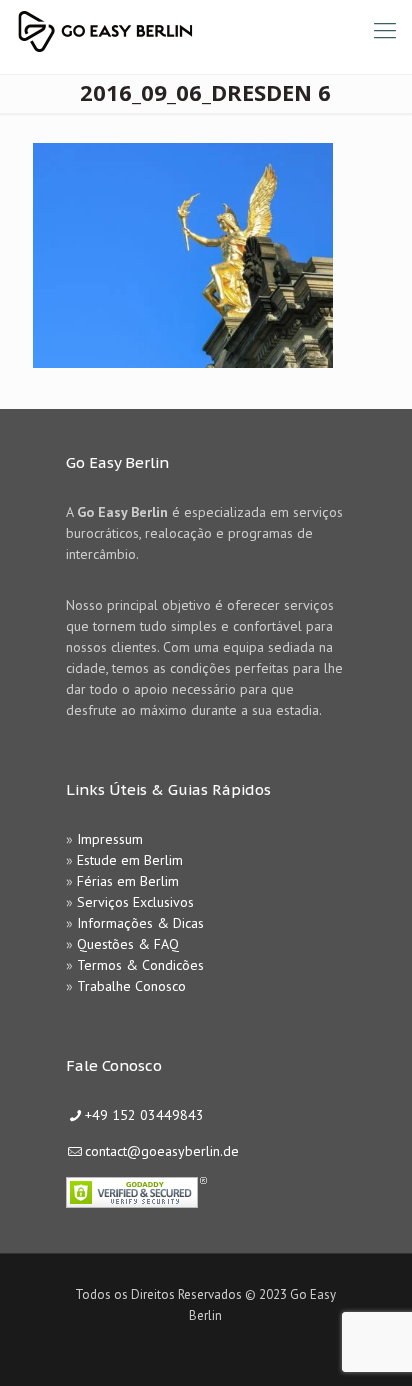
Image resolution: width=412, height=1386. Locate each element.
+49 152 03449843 (144, 1115)
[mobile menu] (385, 30)
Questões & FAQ (128, 944)
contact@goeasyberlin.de (162, 1151)
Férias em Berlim (128, 881)
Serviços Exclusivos (135, 902)
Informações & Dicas (140, 923)
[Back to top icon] (371, 1345)
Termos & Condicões (140, 965)
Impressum (110, 839)
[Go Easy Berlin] (179, 30)
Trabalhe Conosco (131, 986)
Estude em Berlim (130, 860)
